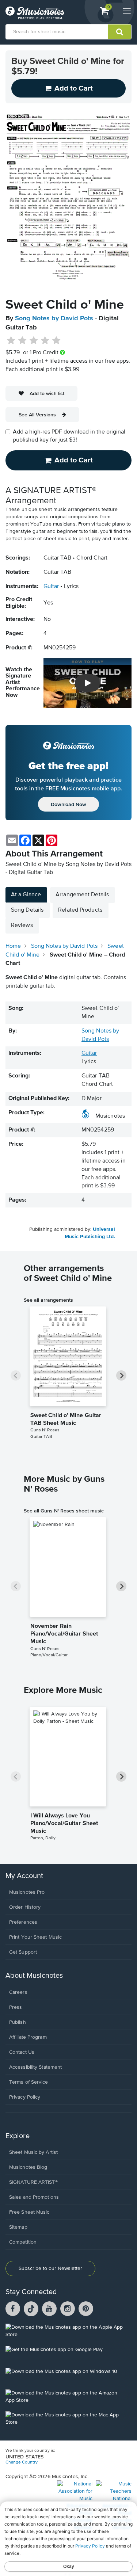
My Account (24, 1876)
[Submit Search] (120, 32)
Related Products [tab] (80, 910)
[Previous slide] (16, 1375)
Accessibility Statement (35, 2067)
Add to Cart (74, 460)
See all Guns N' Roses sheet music (64, 1511)
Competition (23, 2242)
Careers (18, 1992)
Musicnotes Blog (28, 2167)
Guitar (51, 587)
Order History (25, 1907)
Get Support (23, 1952)
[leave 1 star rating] (11, 341)
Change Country (22, 2462)
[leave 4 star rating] (45, 341)
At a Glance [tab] (26, 895)
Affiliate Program (28, 2037)
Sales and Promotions (34, 2197)
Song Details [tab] (27, 910)
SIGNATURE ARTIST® (33, 2182)
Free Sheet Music (29, 2212)
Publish (18, 2022)
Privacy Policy (25, 2097)
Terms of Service (29, 2082)
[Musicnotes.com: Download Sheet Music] (35, 13)
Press (16, 2007)
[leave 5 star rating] (56, 341)
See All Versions (37, 415)
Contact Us (22, 2052)
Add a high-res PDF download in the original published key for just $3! (69, 436)
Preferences (23, 1922)
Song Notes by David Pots (54, 318)
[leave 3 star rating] (34, 341)
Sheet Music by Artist (33, 2152)
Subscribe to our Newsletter (50, 2268)
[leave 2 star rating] (22, 341)
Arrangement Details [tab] (82, 895)
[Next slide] (121, 1375)
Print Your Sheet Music (35, 1937)
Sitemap (18, 2227)
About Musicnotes (34, 1976)
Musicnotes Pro (27, 1892)
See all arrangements (48, 1300)
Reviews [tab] (22, 926)
